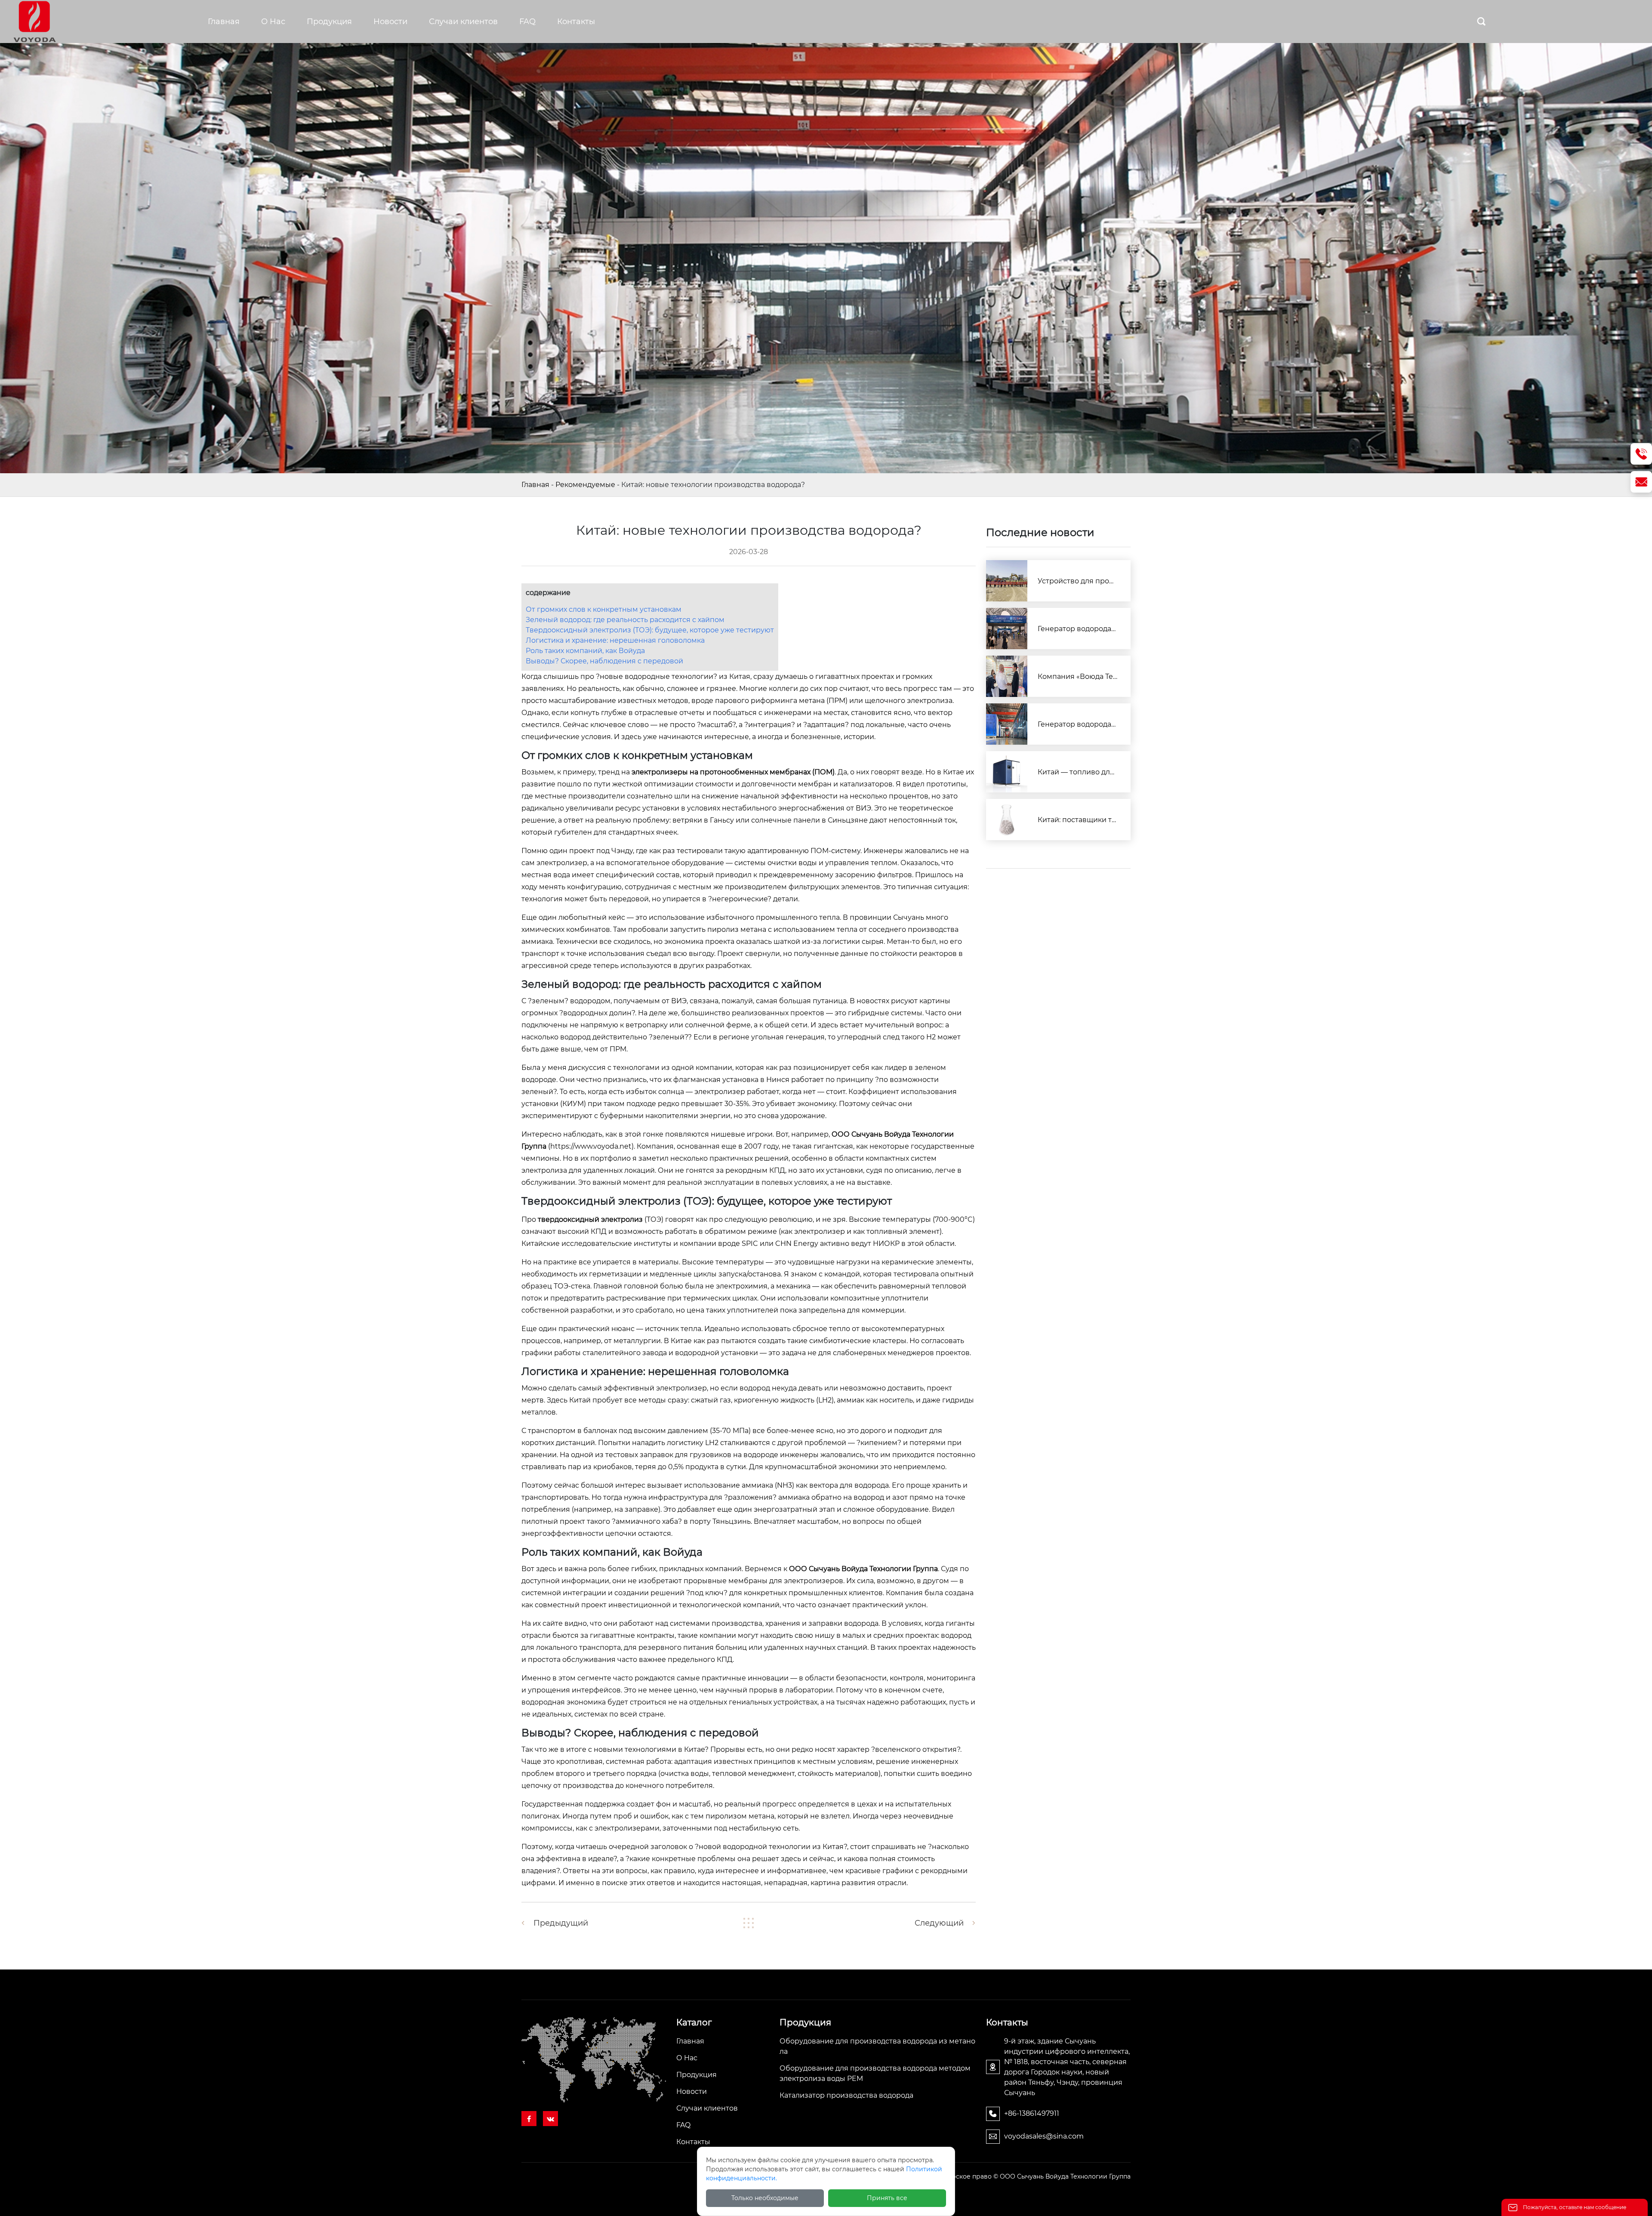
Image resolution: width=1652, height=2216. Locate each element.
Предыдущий (561, 1923)
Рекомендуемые (585, 485)
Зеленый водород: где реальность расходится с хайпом (625, 620)
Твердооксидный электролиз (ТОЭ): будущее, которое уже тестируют (650, 630)
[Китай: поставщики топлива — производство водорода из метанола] (1007, 820)
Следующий (939, 1923)
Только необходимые (765, 2198)
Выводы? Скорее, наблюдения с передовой (604, 661)
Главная (535, 485)
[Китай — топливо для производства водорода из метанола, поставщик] (1007, 772)
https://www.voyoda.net (591, 1146)
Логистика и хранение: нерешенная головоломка (615, 640)
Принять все (887, 2198)
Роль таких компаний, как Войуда (585, 651)
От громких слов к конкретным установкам (604, 609)
